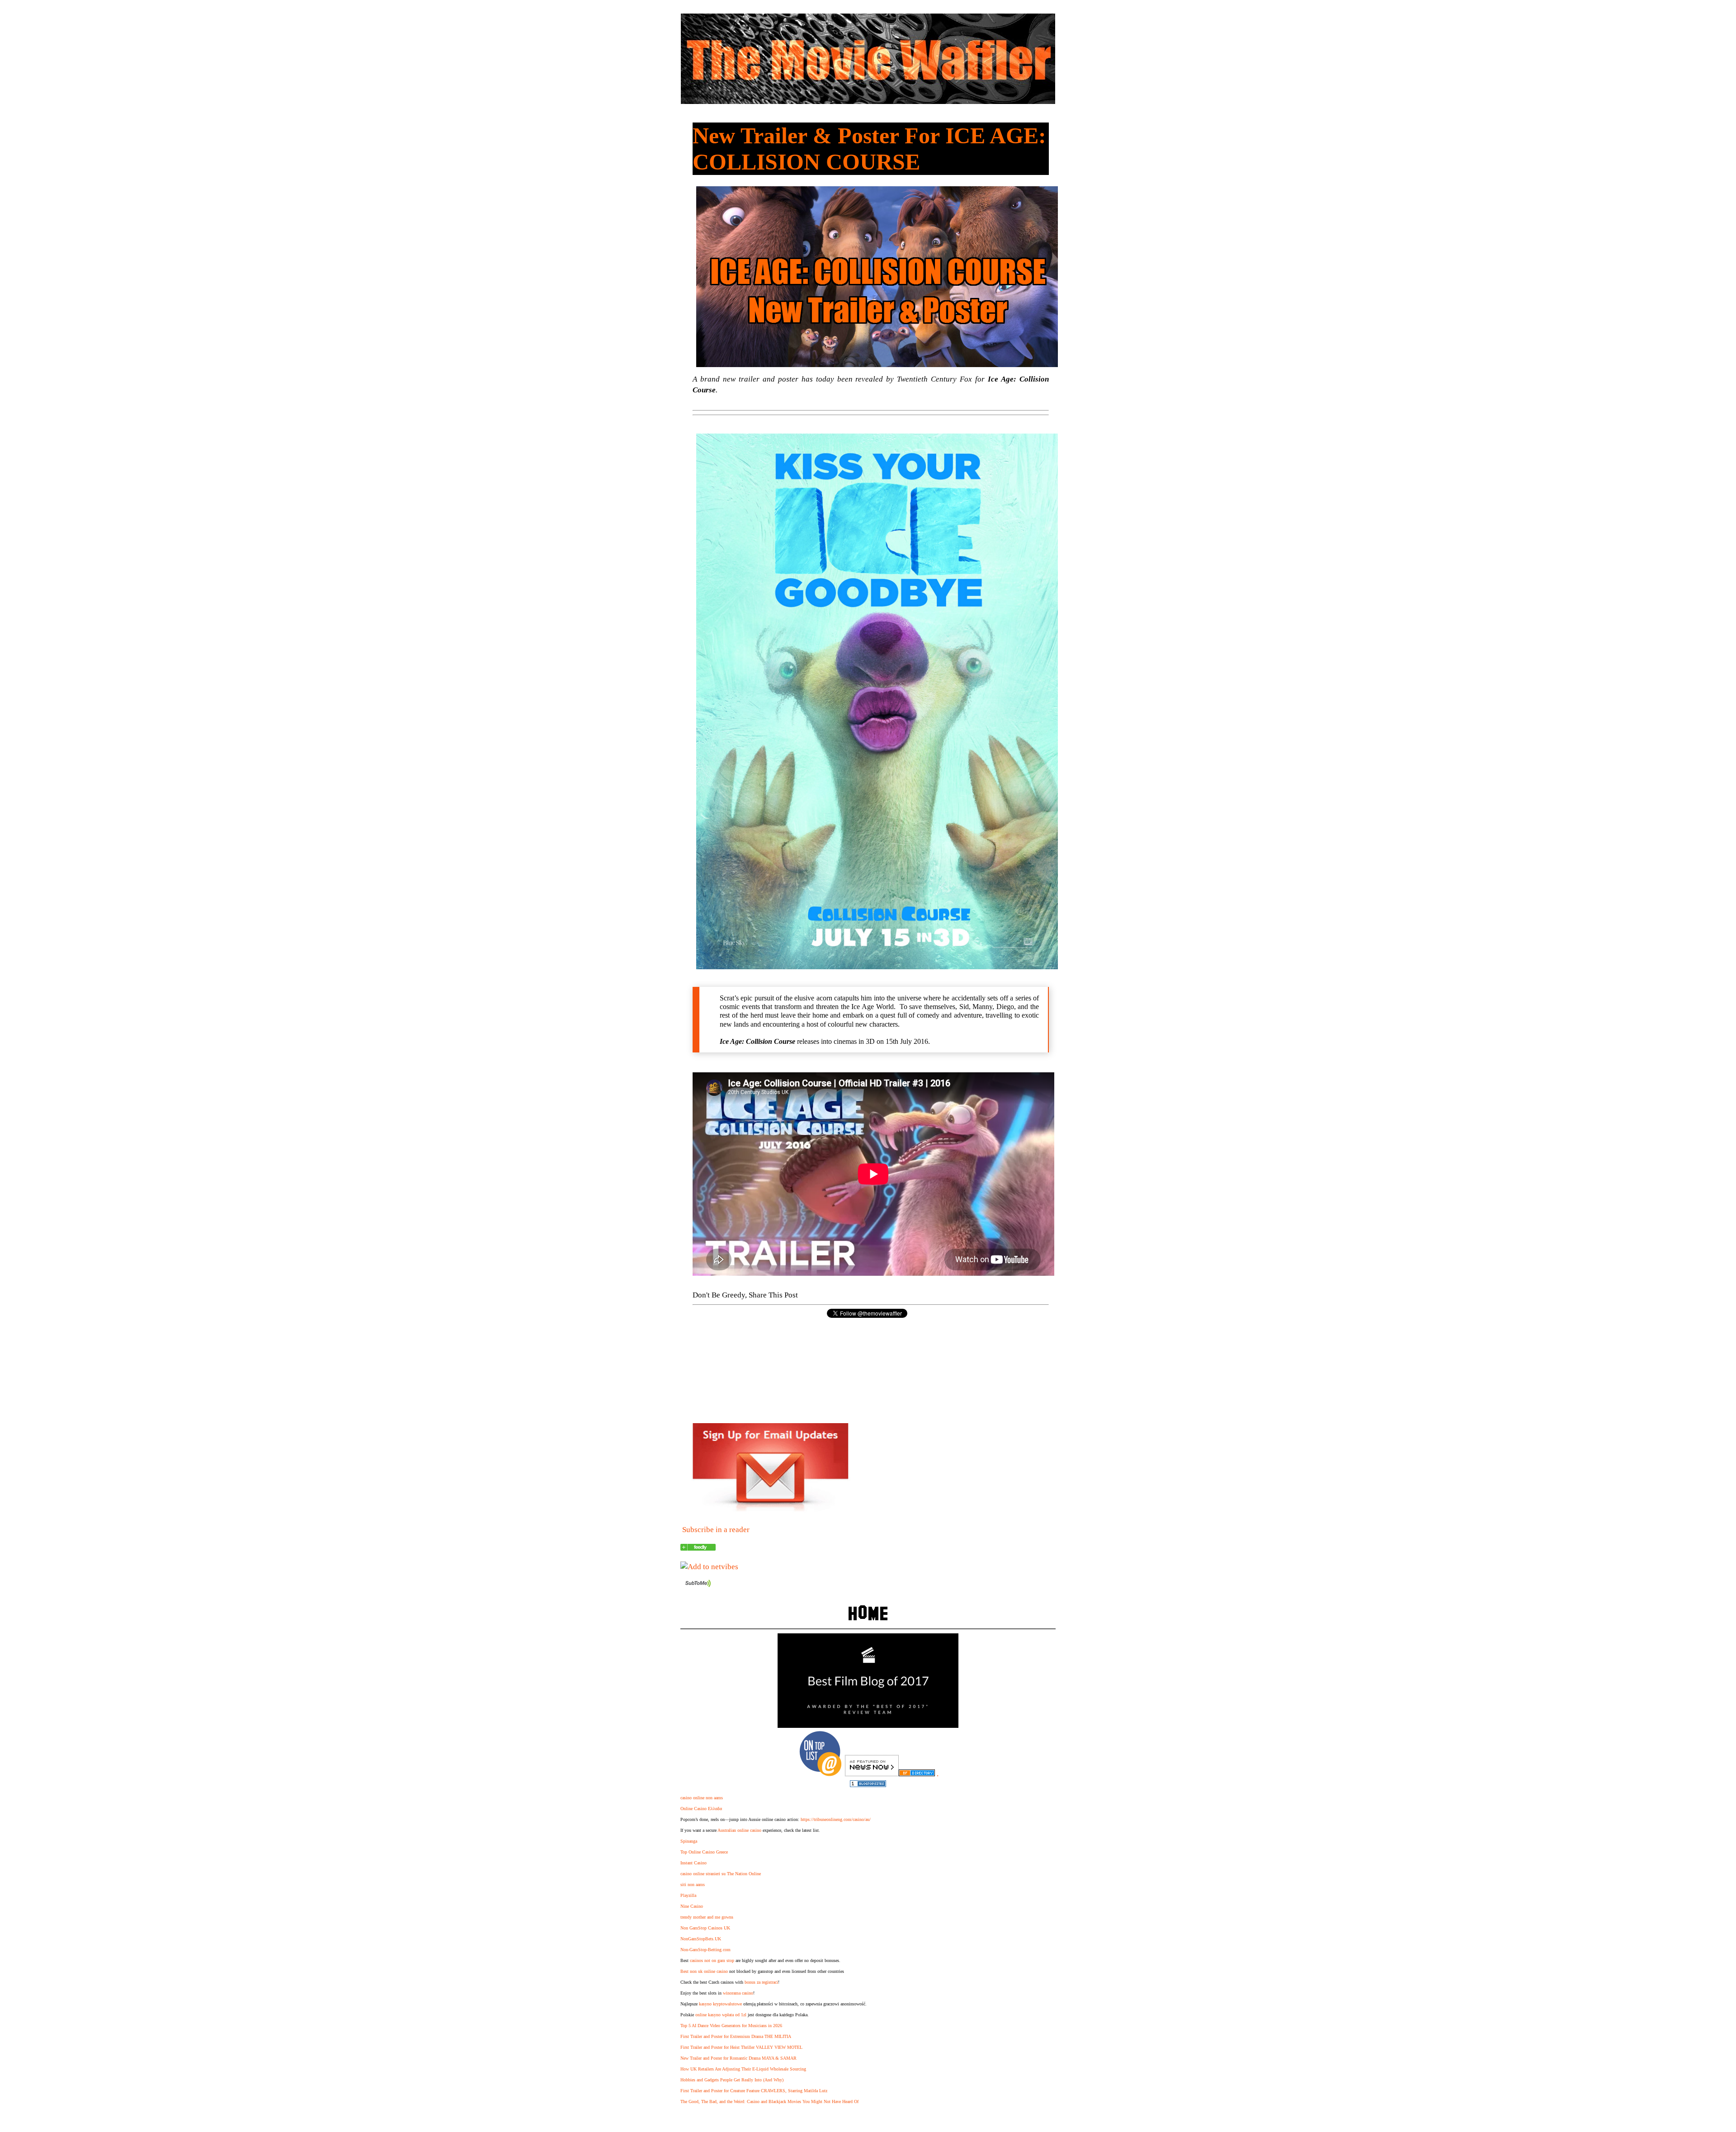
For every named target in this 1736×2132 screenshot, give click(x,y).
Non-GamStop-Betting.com (705, 1950)
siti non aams (693, 1884)
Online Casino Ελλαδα (701, 1809)
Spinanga (689, 1841)
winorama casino (738, 1993)
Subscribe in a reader (716, 1530)
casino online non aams (702, 1798)
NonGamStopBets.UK (701, 1939)
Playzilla (688, 1895)
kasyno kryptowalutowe (720, 2004)
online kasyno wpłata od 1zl (721, 2015)
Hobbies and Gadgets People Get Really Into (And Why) (732, 2080)
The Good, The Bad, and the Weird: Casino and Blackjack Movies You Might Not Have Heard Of (769, 2101)
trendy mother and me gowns (707, 1917)
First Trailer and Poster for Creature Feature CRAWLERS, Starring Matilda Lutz (754, 2091)
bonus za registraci (761, 1982)
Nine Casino (692, 1906)
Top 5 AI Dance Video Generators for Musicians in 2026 (731, 2026)
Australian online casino (739, 1830)
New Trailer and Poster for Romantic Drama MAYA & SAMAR (738, 2058)
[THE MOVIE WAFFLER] (698, 1548)
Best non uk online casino (704, 1971)
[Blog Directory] (917, 1774)
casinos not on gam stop (712, 1960)
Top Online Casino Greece (704, 1852)
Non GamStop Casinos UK (705, 1928)
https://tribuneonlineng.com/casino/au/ (836, 1819)
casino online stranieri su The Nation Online (721, 1874)
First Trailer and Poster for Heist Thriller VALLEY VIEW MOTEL (741, 2047)
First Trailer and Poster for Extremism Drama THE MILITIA (736, 2036)
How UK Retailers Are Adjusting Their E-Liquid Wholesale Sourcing (743, 2069)
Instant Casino (693, 1863)
